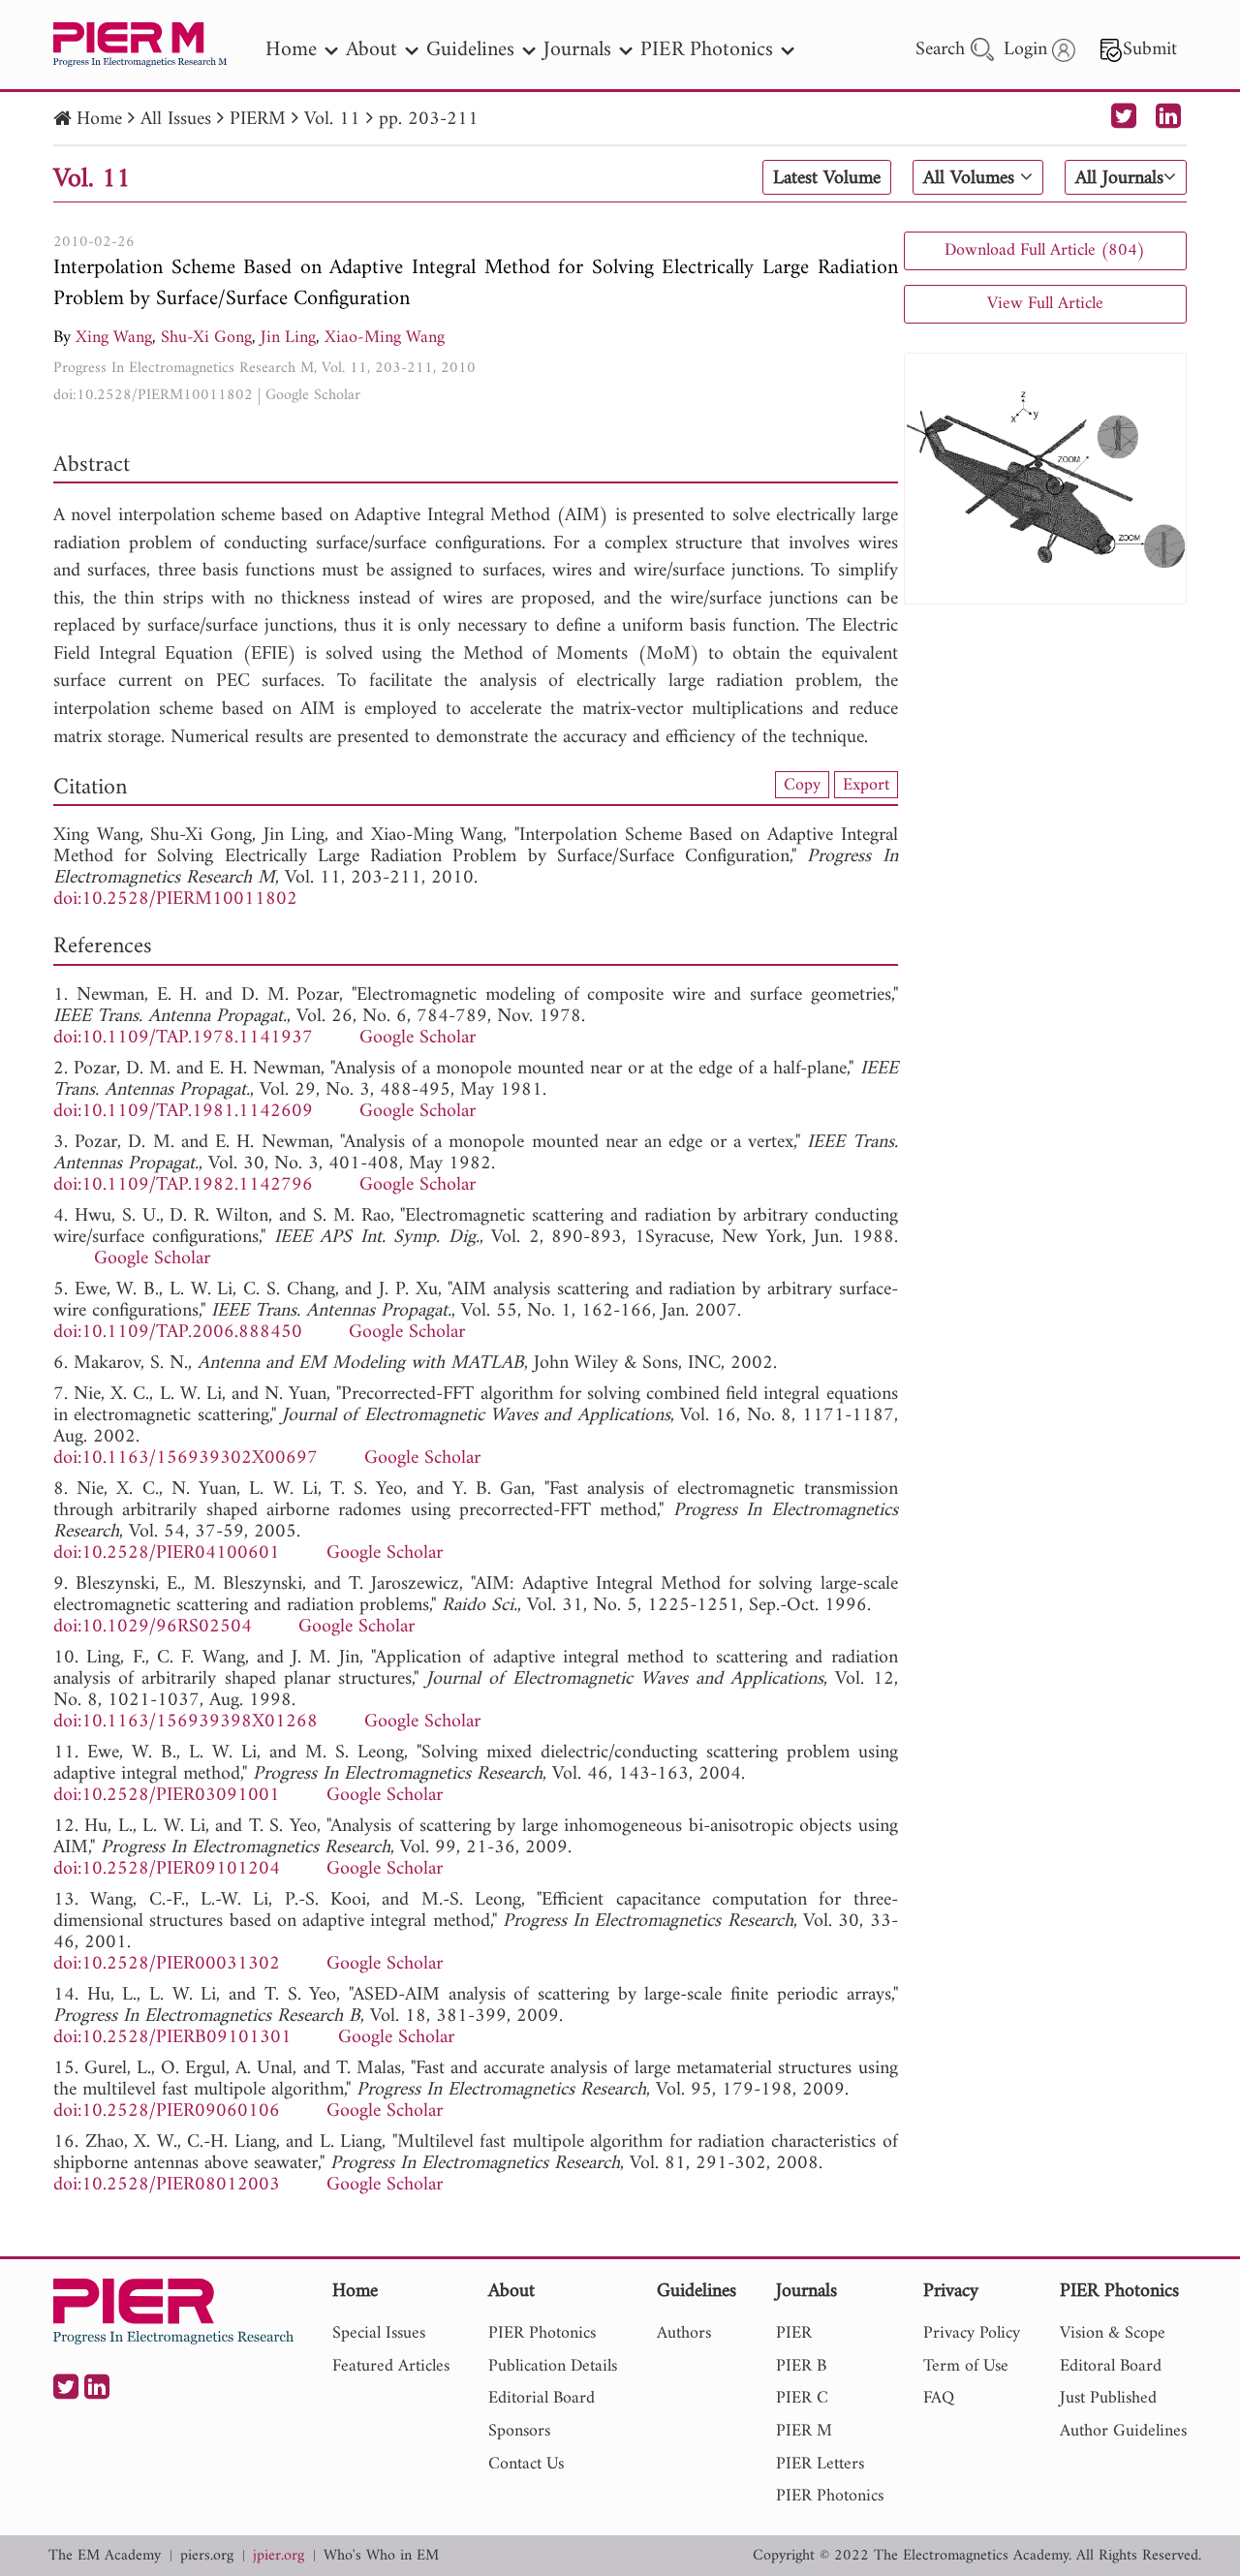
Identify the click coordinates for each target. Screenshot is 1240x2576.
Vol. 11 (332, 120)
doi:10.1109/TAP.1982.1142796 (183, 1185)
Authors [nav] (684, 2333)
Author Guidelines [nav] (1123, 2431)
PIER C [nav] (802, 2398)
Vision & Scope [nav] (1113, 2333)
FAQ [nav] (939, 2398)
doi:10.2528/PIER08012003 (167, 2185)
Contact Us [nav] (526, 2464)
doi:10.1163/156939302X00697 (186, 1459)
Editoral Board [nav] (1111, 2366)
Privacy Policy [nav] (972, 2333)
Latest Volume (827, 178)
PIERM (258, 120)
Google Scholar (313, 395)
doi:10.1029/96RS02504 (153, 1627)
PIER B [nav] (801, 2366)
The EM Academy (105, 2556)
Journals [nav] (577, 50)
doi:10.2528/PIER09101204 (167, 1869)
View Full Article (1045, 304)
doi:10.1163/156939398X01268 (186, 1722)
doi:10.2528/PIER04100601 (167, 1553)
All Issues (176, 120)
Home (99, 120)
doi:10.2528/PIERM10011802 (153, 395)
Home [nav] (291, 50)
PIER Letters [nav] (820, 2464)
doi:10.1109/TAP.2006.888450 (178, 1333)
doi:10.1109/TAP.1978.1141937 (183, 1038)
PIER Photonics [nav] (707, 50)
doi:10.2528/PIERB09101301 (172, 2038)
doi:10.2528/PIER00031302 (167, 1964)
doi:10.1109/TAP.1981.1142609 (183, 1112)
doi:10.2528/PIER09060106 (167, 2111)
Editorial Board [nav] (542, 2398)
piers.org (207, 2556)
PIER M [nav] (804, 2431)
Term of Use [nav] (966, 2366)
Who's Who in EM (381, 2556)
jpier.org (279, 2556)
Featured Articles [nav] (391, 2366)
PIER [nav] (794, 2333)
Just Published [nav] (1108, 2398)
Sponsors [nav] (519, 2431)
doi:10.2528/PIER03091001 (167, 1796)
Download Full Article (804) (1045, 250)
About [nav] (372, 50)
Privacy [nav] (951, 2293)
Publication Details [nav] (553, 2366)
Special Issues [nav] (379, 2333)
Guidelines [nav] (470, 50)
